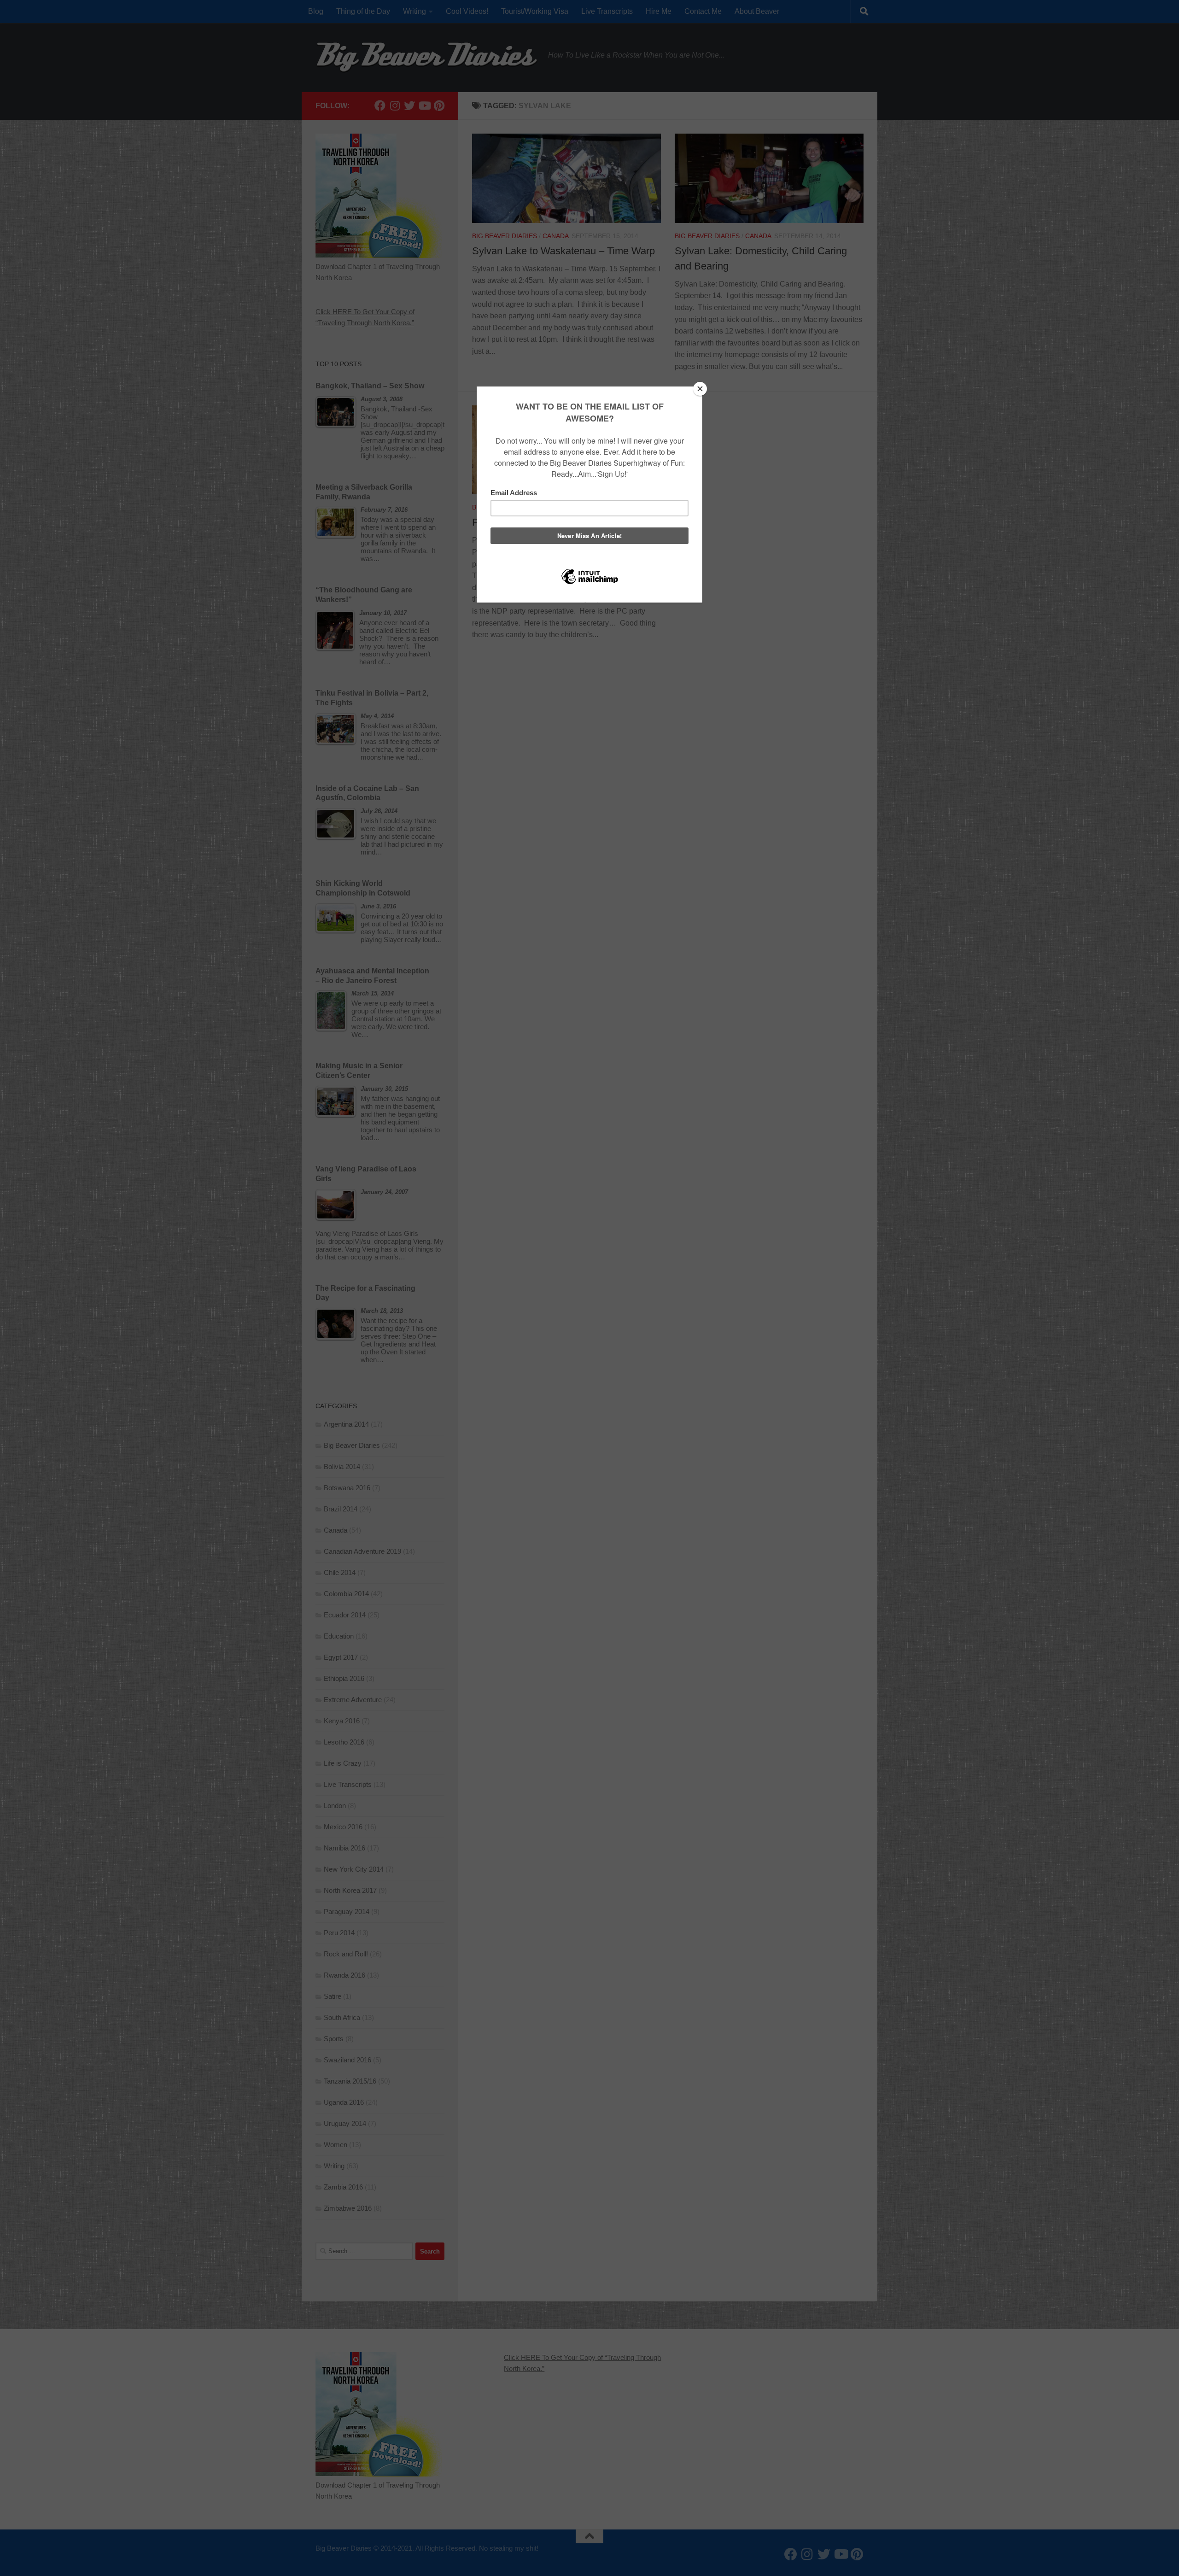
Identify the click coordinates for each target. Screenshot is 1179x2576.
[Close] (700, 389)
